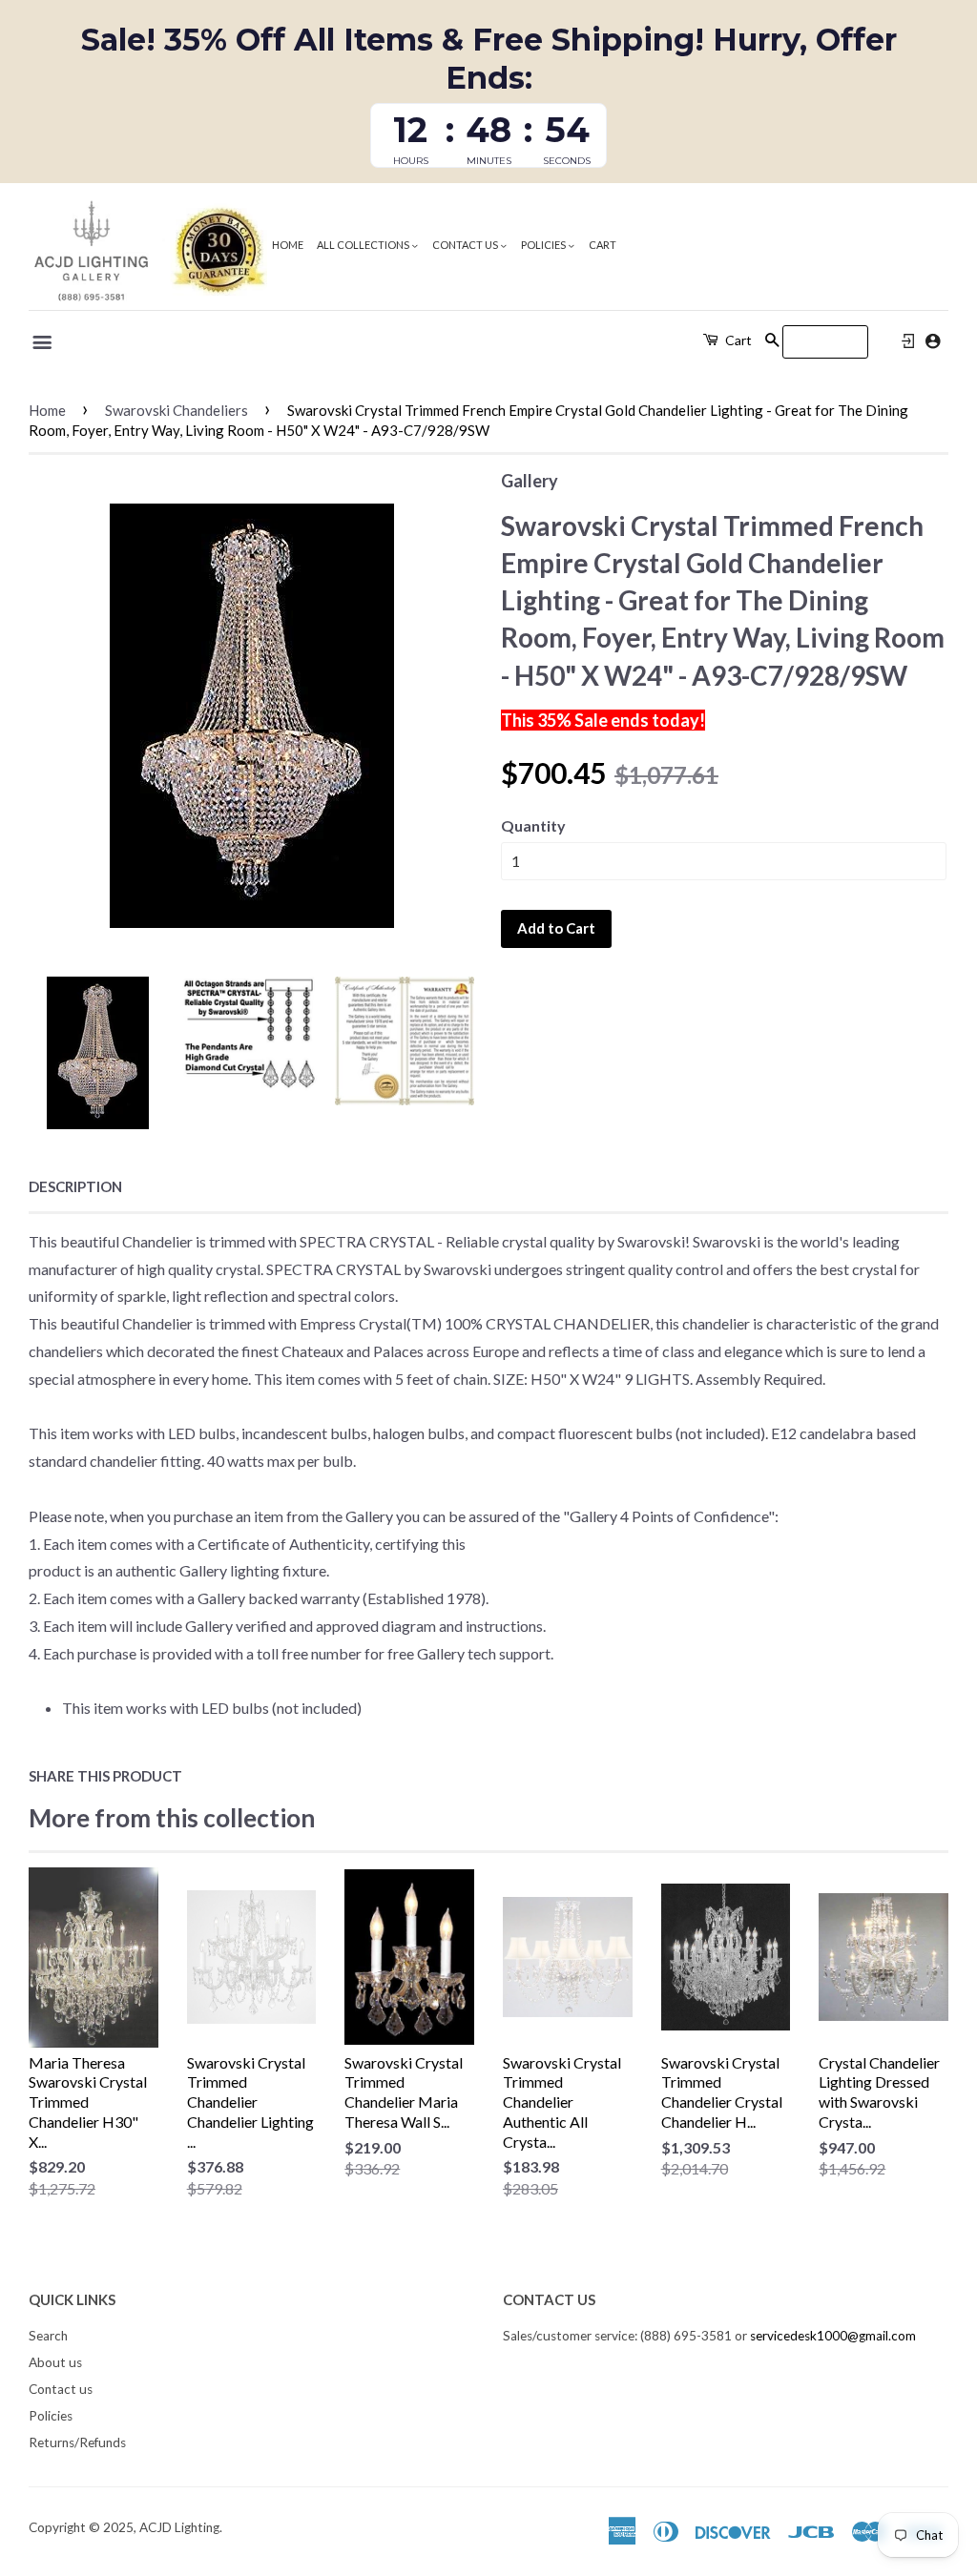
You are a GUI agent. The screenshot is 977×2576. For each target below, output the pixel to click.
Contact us (466, 245)
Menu (43, 342)
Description (75, 1186)
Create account (933, 341)
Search (48, 2336)
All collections (364, 245)
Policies (544, 245)
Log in (908, 341)
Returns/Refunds (77, 2442)
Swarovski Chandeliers (177, 410)
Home (288, 245)
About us (55, 2362)
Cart (603, 245)
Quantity (533, 825)
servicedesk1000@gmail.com (833, 2336)
